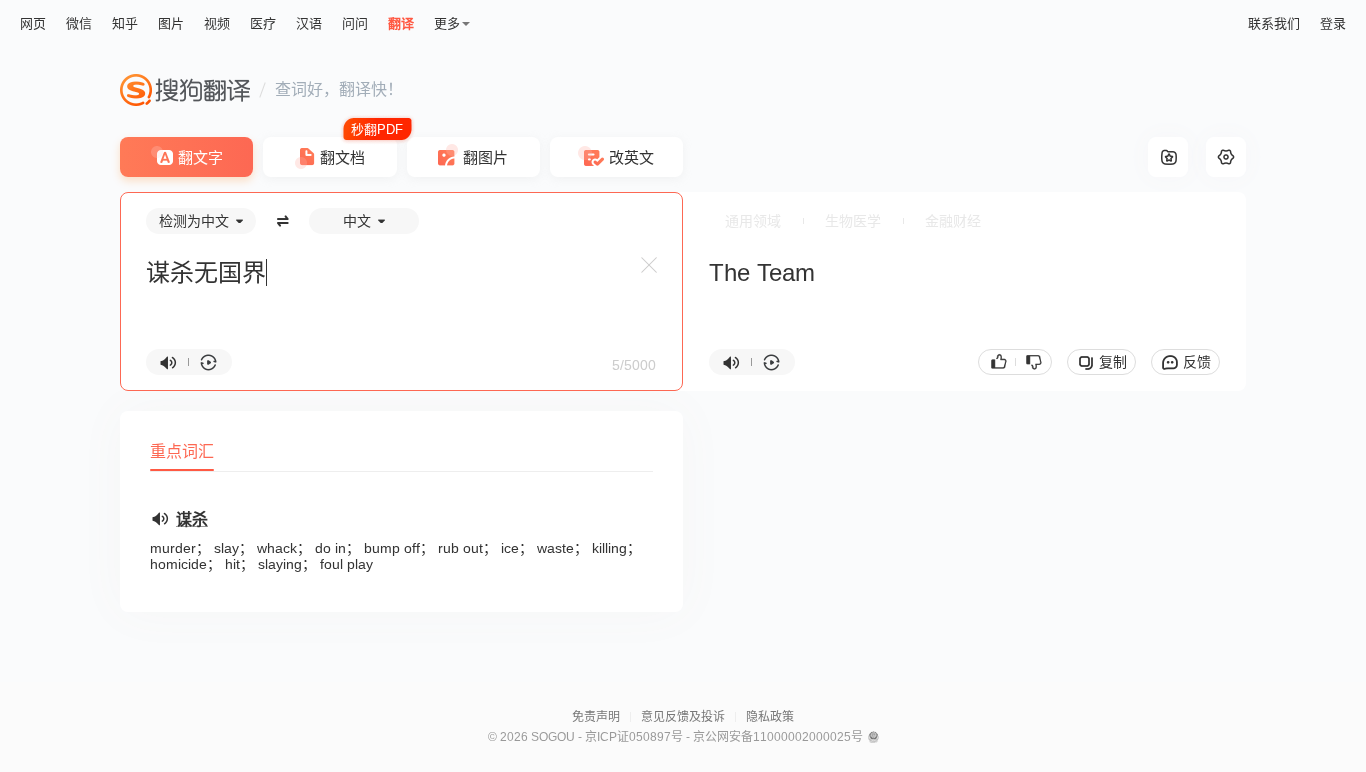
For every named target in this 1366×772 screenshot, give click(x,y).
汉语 (309, 23)
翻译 (401, 23)
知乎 (125, 23)
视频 (217, 23)
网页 (33, 23)
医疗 (263, 23)
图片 (171, 23)
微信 (79, 23)
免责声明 (596, 717)
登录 (1333, 23)
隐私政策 (770, 717)
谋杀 (192, 519)
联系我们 (1274, 23)
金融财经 (953, 221)
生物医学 (853, 221)
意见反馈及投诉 (683, 717)
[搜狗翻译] (185, 90)
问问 (355, 23)
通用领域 (753, 221)
